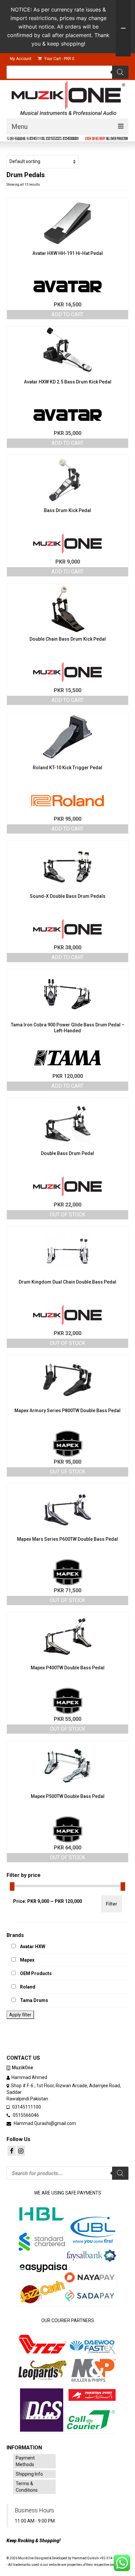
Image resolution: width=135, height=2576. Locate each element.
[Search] (120, 72)
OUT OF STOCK (67, 1215)
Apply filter (20, 2015)
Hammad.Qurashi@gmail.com (44, 2123)
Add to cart (67, 314)
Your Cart (59, 59)
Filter (112, 1904)
